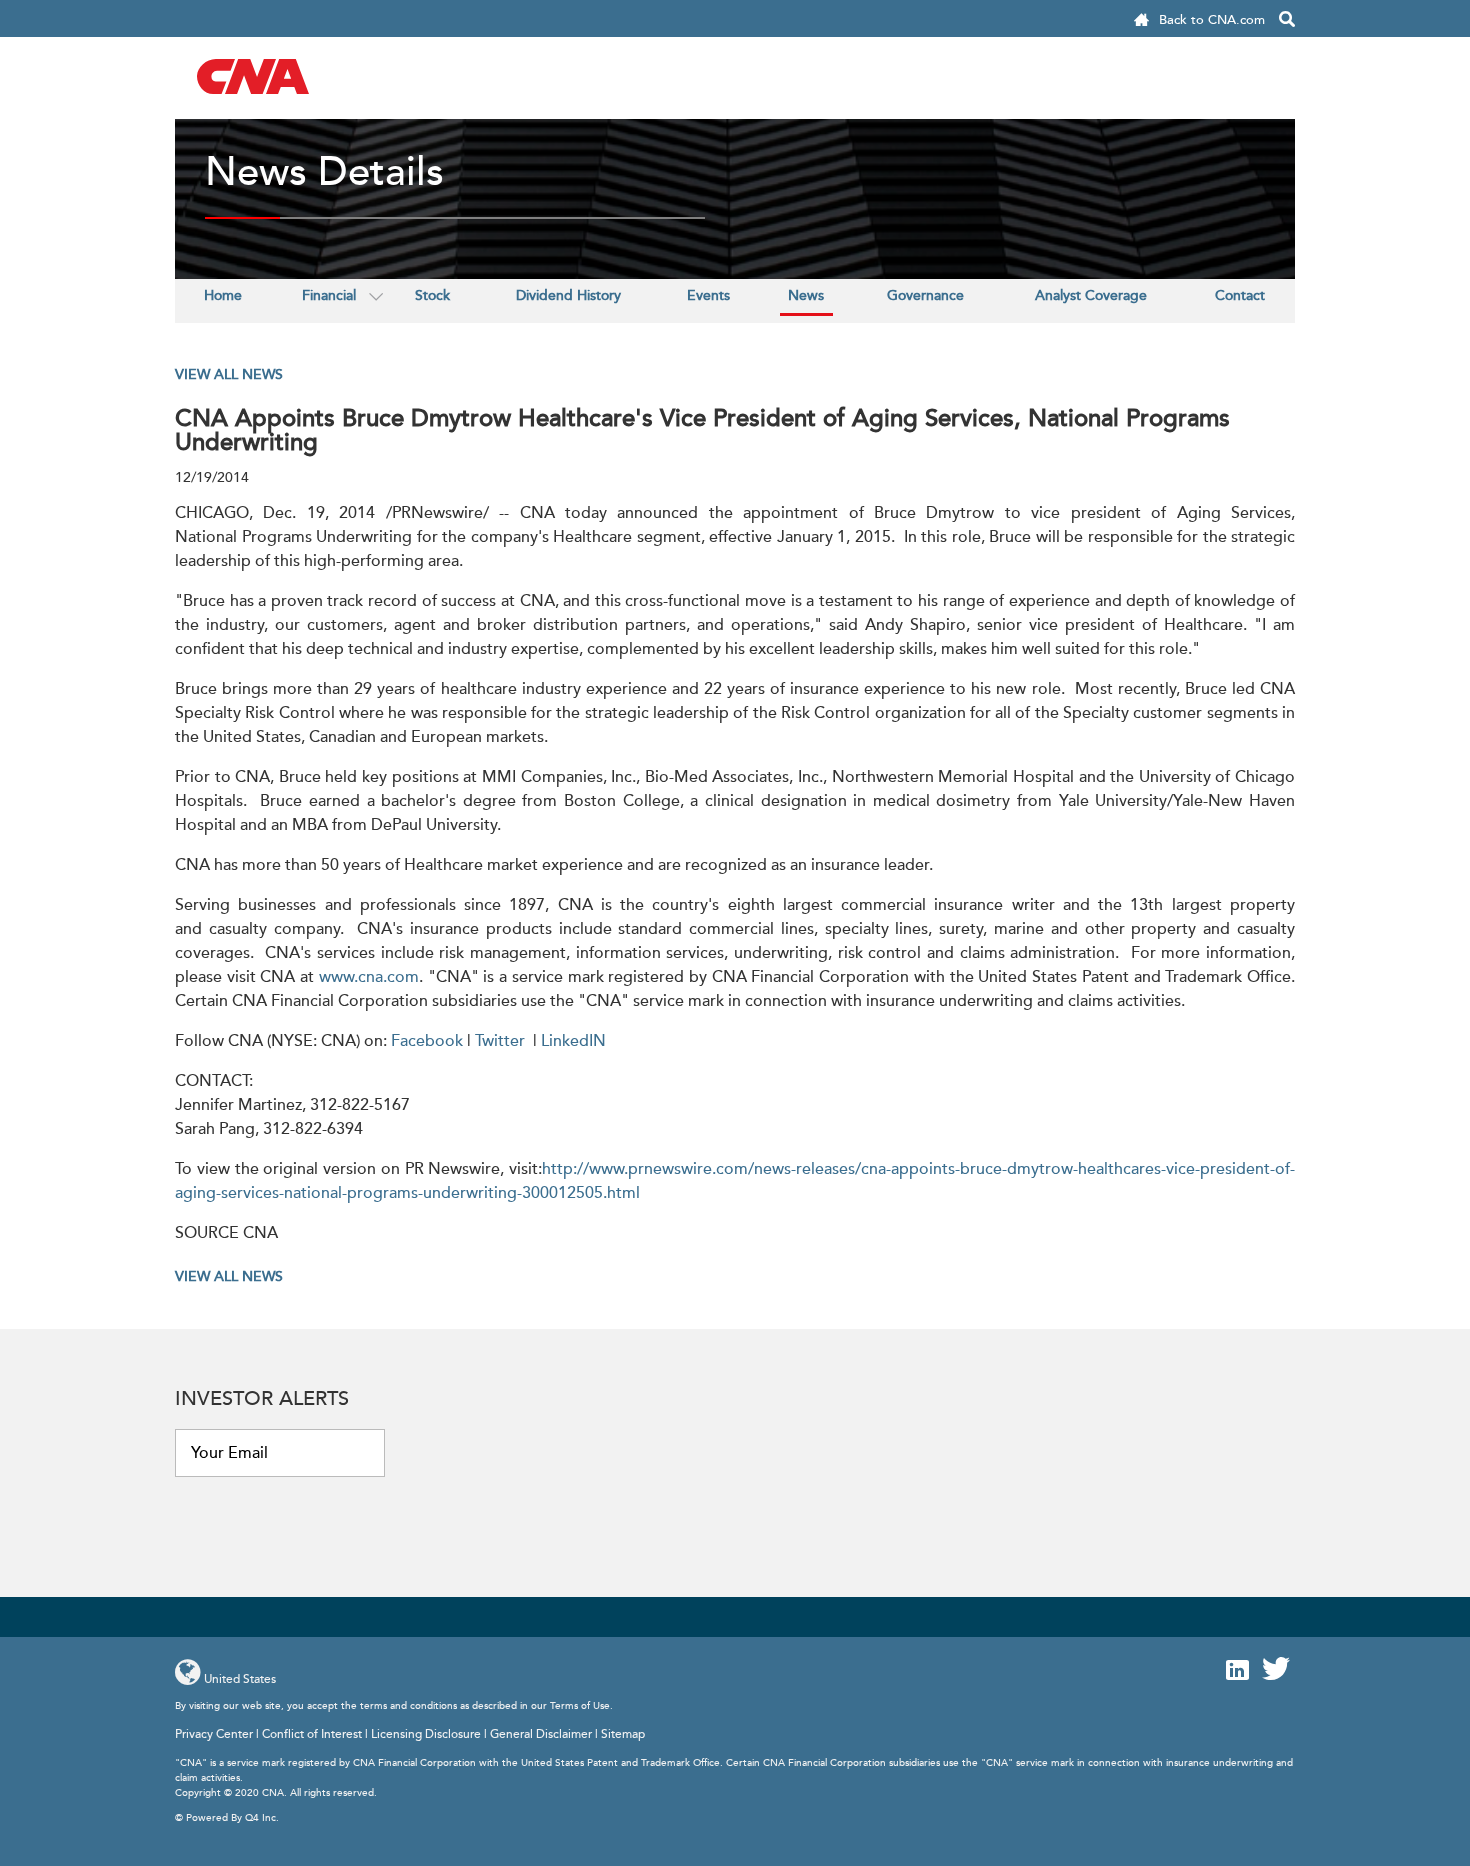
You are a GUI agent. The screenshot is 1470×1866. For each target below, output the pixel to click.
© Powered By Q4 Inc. (227, 1818)
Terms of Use (580, 1706)
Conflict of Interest (312, 1734)
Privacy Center (214, 1734)
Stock (432, 295)
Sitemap (623, 1734)
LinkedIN (573, 1041)
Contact (1240, 295)
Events (708, 295)
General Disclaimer (541, 1734)
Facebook (427, 1041)
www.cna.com (369, 977)
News (806, 295)
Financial (329, 295)
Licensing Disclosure (426, 1734)
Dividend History (568, 295)
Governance (925, 295)
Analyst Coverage (1091, 295)
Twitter (500, 1041)
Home (223, 295)
